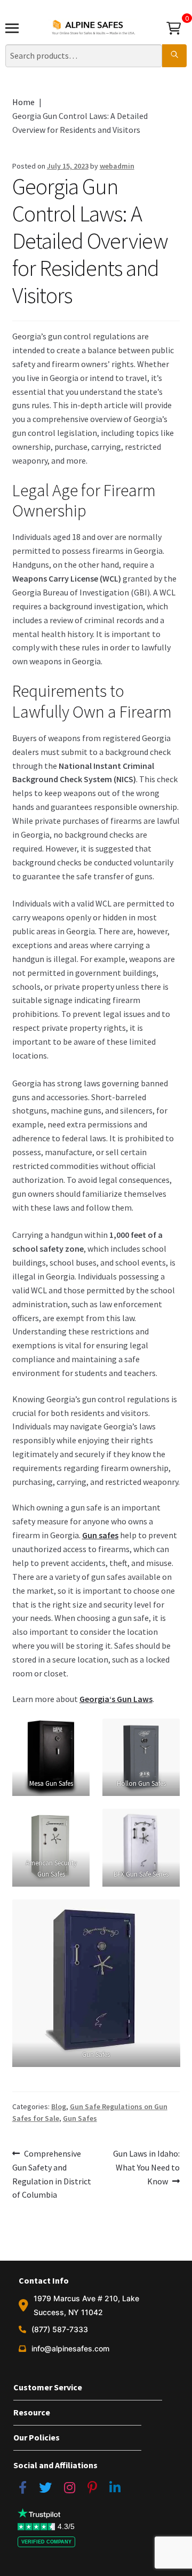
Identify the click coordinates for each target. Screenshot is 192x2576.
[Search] (174, 56)
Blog (59, 2106)
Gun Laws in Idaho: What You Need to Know (146, 2167)
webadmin (117, 166)
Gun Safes (80, 2118)
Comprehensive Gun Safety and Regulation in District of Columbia (52, 2174)
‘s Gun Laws (116, 1699)
